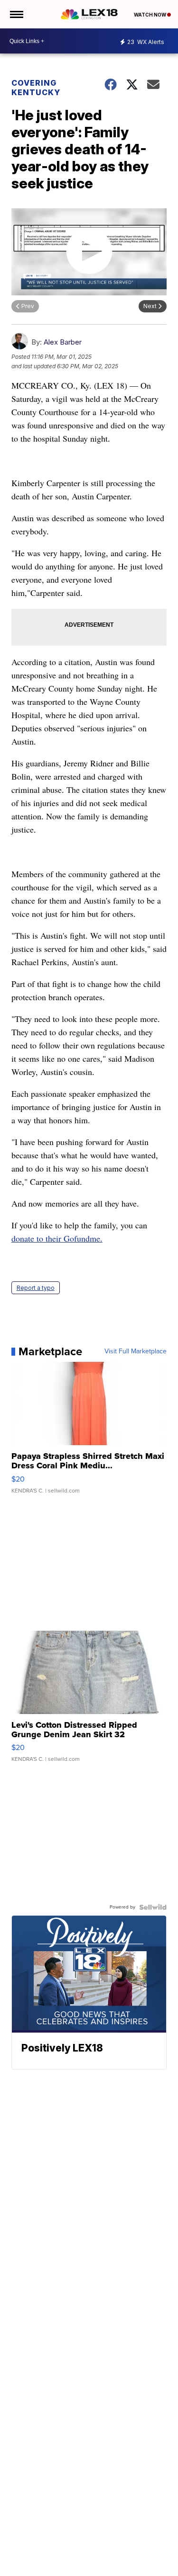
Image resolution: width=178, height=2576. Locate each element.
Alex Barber (63, 342)
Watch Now (150, 15)
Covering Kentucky (36, 88)
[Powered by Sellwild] (153, 1907)
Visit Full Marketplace (136, 1351)
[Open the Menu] (16, 14)
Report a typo (36, 1288)
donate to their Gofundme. (57, 1238)
